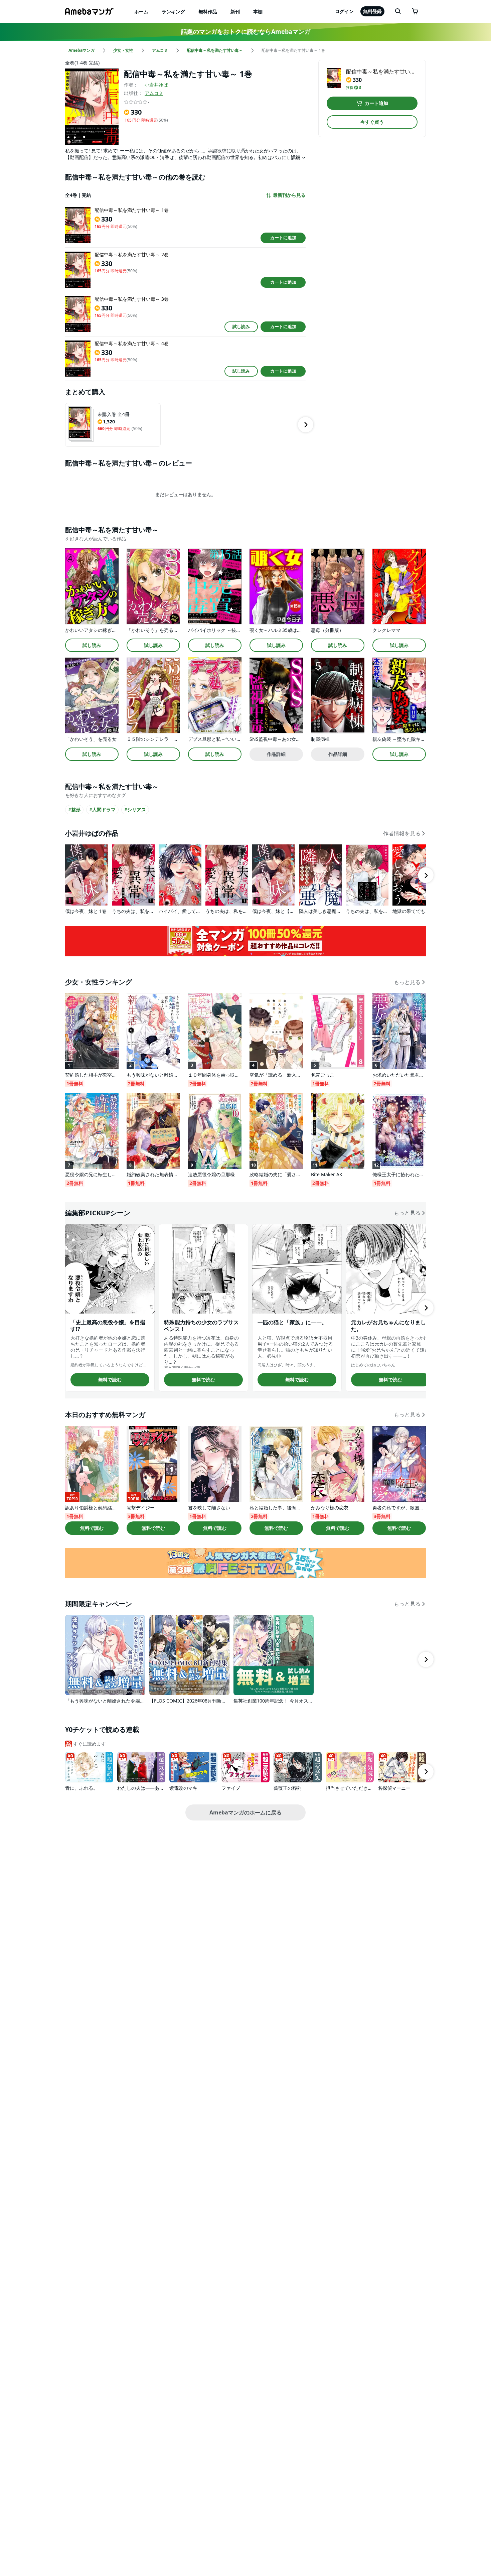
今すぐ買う (372, 122)
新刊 (235, 12)
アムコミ (154, 93)
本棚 (258, 12)
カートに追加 (283, 238)
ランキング (173, 12)
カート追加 (376, 103)
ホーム (141, 12)
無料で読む (110, 1380)
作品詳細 (276, 754)
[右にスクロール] (306, 425)
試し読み (241, 326)
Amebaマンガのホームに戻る (246, 1812)
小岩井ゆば (156, 85)
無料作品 (208, 12)
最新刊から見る (289, 195)
